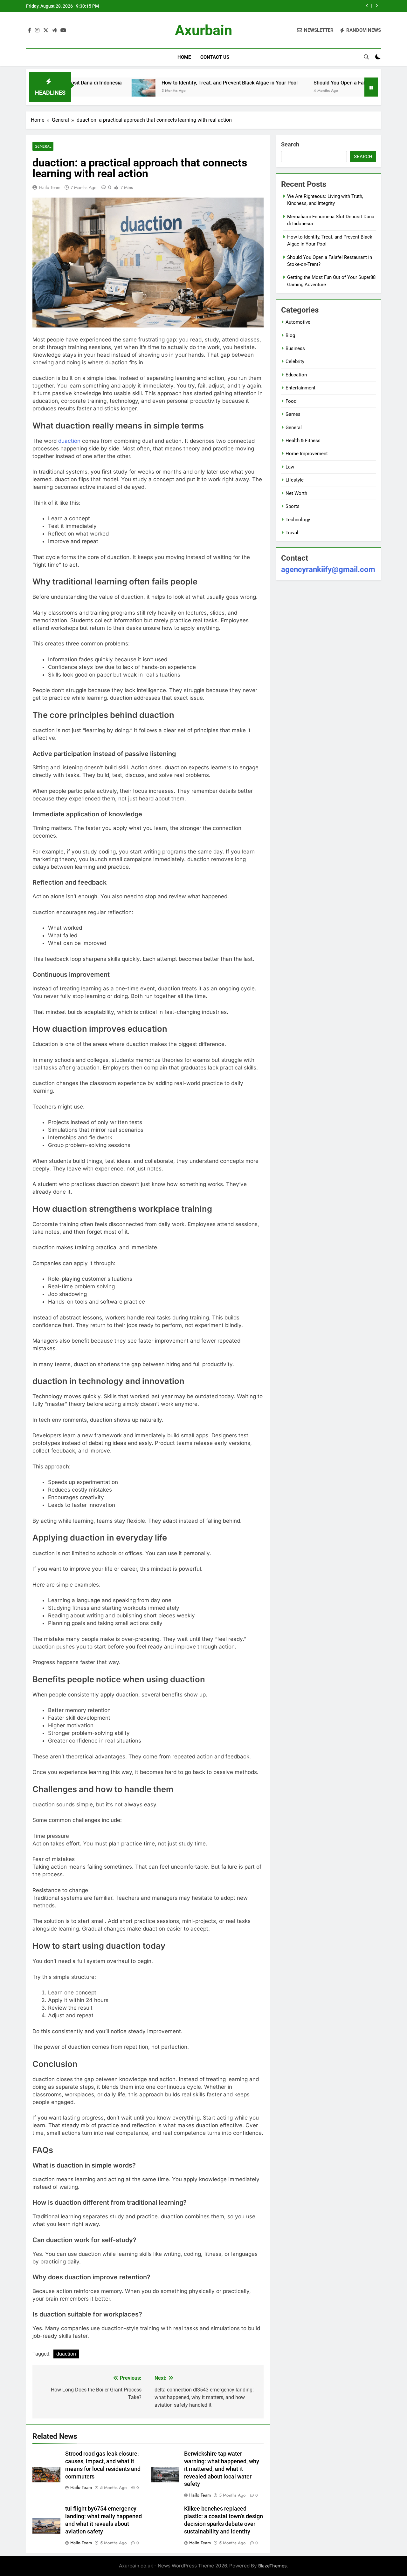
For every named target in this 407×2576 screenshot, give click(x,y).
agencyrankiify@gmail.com (328, 570)
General (43, 146)
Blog (290, 335)
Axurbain (203, 30)
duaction (69, 441)
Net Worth (296, 493)
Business (295, 348)
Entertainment (300, 388)
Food (291, 401)
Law (290, 467)
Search (290, 144)
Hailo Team (50, 187)
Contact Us (215, 57)
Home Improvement (307, 454)
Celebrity (295, 361)
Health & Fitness (303, 441)
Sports (293, 506)
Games (293, 414)
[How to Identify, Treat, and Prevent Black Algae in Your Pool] (85, 91)
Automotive (298, 322)
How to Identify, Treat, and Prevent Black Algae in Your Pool (171, 83)
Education (296, 375)
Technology (298, 520)
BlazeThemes (272, 2566)
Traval (292, 533)
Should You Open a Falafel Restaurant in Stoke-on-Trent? (295, 6)
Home (184, 57)
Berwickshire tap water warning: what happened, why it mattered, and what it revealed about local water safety (222, 2469)
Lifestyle (295, 480)
